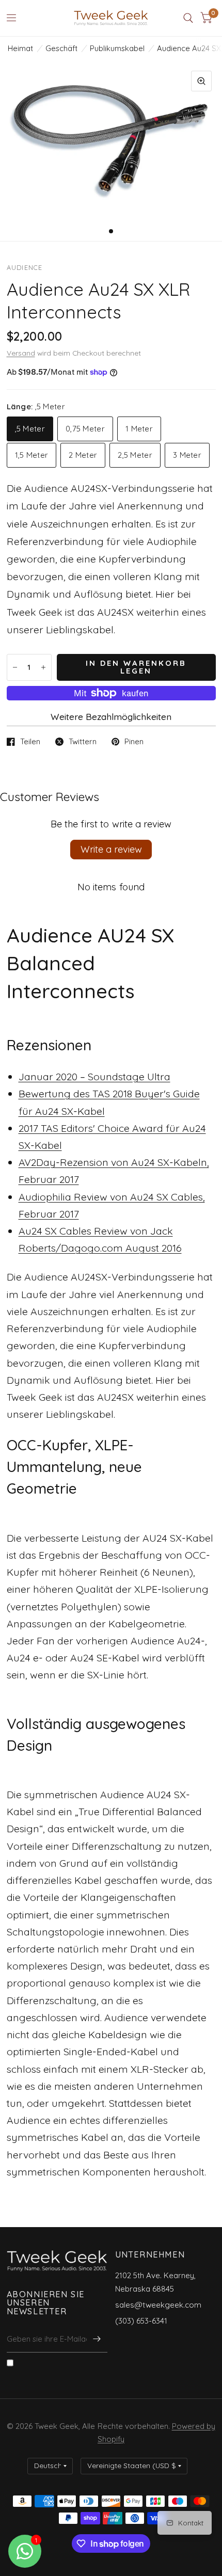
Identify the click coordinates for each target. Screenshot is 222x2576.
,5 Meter (30, 429)
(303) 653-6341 (141, 2321)
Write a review (111, 849)
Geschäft (61, 48)
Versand (21, 353)
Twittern (83, 742)
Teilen (30, 742)
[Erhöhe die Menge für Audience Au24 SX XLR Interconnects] (43, 667)
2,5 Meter (135, 455)
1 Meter (139, 429)
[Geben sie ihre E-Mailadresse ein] (97, 2339)
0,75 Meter (85, 429)
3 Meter (187, 455)
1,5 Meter (32, 455)
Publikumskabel (117, 48)
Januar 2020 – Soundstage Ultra (94, 1076)
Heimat (20, 48)
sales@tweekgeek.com (158, 2305)
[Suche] (188, 18)
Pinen (134, 742)
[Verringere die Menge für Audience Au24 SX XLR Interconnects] (15, 667)
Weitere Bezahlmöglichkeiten (111, 717)
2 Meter (83, 455)
